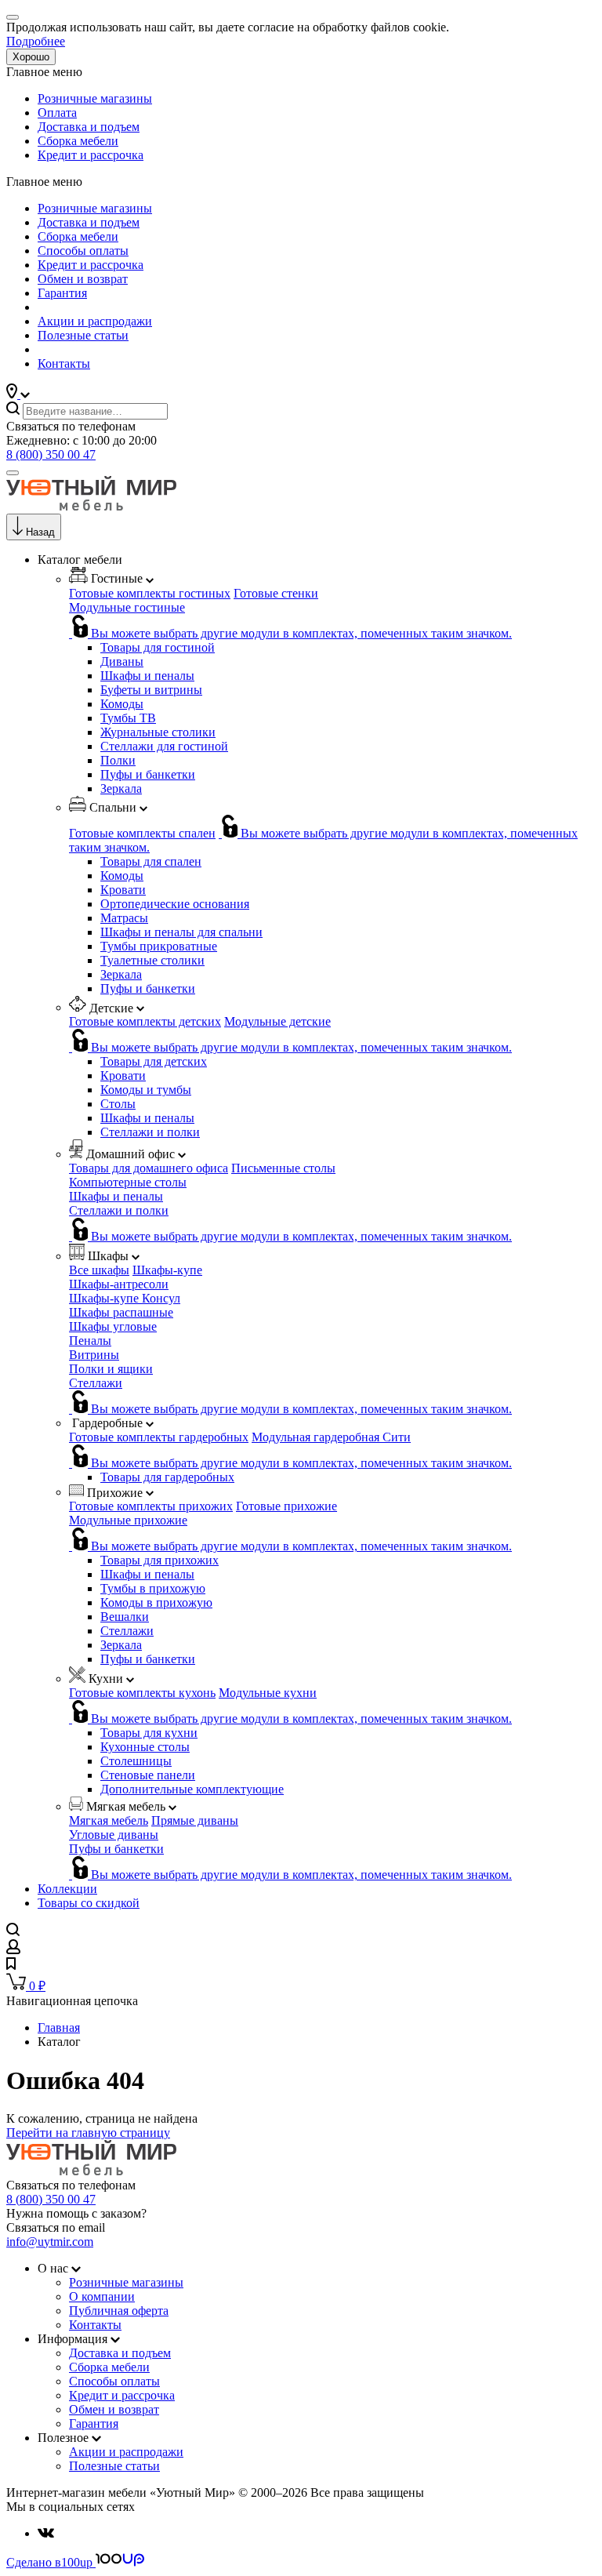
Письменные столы (283, 1168)
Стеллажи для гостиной (164, 746)
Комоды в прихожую (156, 1602)
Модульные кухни (268, 1693)
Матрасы (124, 918)
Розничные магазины (95, 98)
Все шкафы (99, 1270)
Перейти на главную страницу (88, 2133)
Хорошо (31, 57)
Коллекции (67, 1889)
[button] (18, 394)
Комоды (122, 704)
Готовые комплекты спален (142, 833)
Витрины (94, 1355)
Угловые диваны (114, 1835)
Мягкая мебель (109, 1820)
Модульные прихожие (128, 1520)
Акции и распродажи (95, 321)
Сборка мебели (78, 141)
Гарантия (62, 293)
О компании (102, 2296)
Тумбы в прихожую (153, 1588)
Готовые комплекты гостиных (150, 593)
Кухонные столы (145, 1747)
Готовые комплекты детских (145, 1021)
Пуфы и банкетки (148, 774)
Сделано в (49, 2562)
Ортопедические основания (175, 904)
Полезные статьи (83, 335)
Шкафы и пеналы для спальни (181, 932)
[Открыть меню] (13, 473)
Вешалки (125, 1617)
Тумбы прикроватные (159, 946)
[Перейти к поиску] (13, 1932)
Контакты (64, 363)
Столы (118, 1104)
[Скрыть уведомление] (13, 17)
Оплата (57, 113)
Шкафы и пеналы (147, 676)
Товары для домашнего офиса (149, 1168)
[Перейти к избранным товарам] (11, 1966)
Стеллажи (96, 1383)
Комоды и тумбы (146, 1090)
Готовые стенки (276, 593)
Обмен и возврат (83, 279)
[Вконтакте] (46, 2533)
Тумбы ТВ (128, 718)
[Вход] (13, 1950)
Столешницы (136, 1761)
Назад (40, 532)
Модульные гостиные (127, 607)
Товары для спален (151, 861)
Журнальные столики (158, 732)
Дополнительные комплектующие (192, 1789)
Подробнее (36, 41)
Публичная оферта (119, 2311)
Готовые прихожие (286, 1506)
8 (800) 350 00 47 (51, 454)
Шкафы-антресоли (119, 1284)
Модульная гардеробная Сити (331, 1437)
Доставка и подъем (89, 127)
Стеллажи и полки (150, 1132)
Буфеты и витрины (151, 690)
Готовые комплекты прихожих (151, 1506)
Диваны (122, 661)
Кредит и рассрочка (91, 155)
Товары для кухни (149, 1733)
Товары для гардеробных (167, 1477)
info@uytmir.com (50, 2242)
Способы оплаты (83, 251)
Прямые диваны (195, 1820)
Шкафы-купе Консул (125, 1298)
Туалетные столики (152, 960)
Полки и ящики (111, 1369)
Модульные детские (277, 1021)
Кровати (123, 890)
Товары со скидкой (89, 1903)
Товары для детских (154, 1061)
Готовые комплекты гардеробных (159, 1437)
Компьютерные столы (128, 1182)
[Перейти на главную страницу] (91, 506)
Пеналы (90, 1341)
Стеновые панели (148, 1775)
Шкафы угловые (113, 1326)
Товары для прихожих (160, 1560)
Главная (59, 2027)
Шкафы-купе (167, 1270)
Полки (118, 760)
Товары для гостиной (158, 647)
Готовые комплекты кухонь (142, 1693)
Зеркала (121, 788)
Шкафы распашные (121, 1312)
